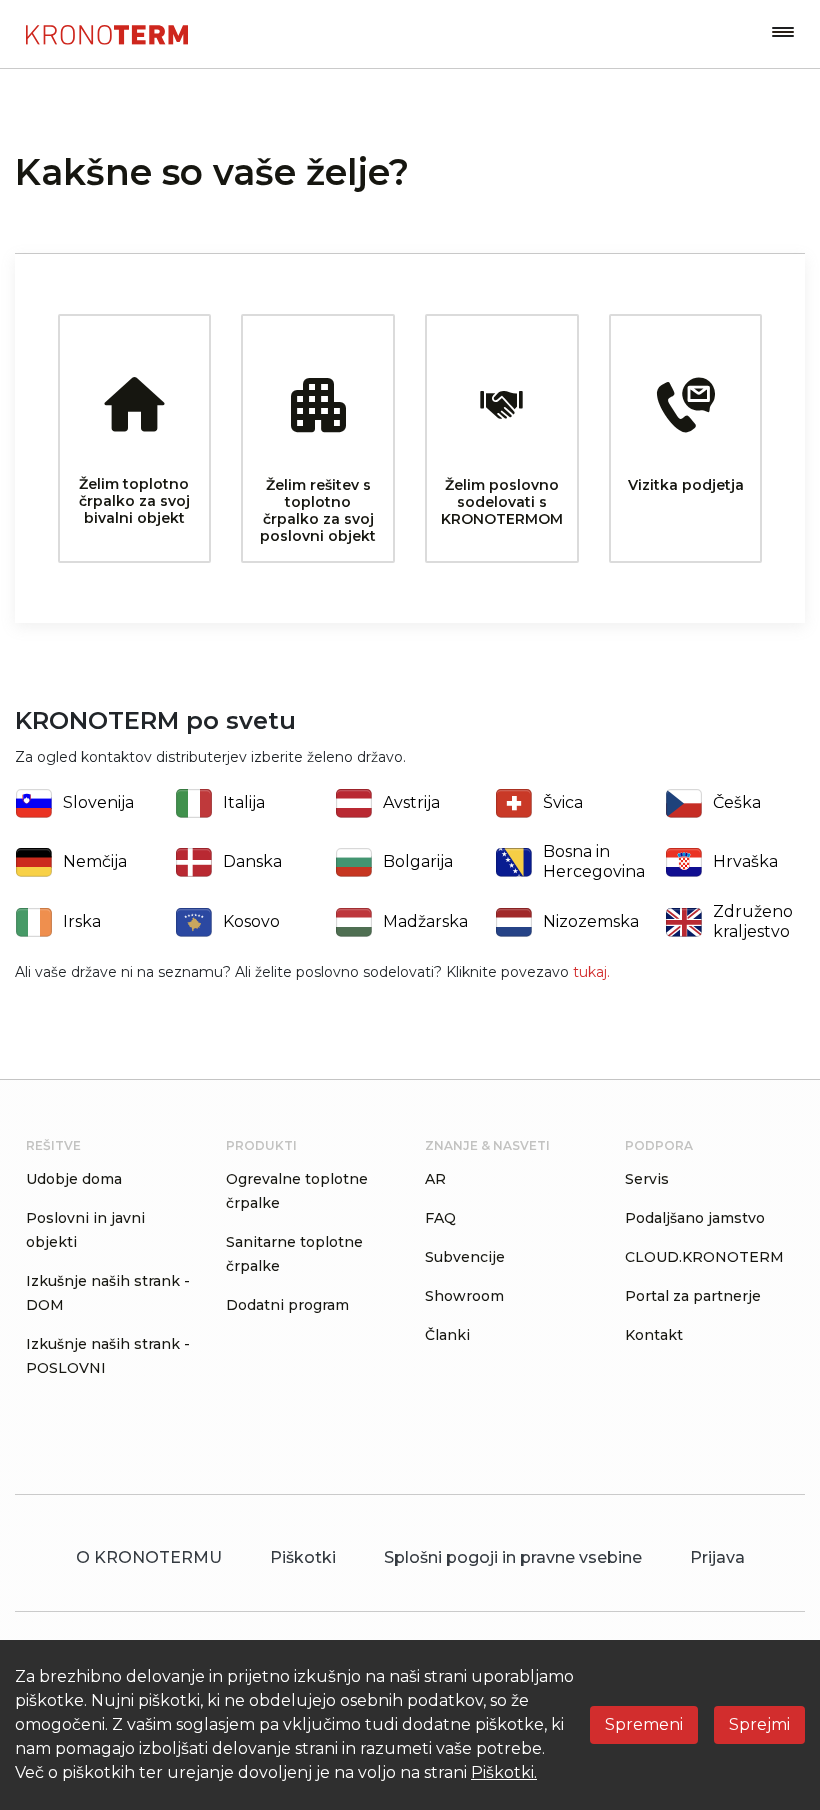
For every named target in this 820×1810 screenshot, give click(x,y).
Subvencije (465, 1257)
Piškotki (303, 1557)
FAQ (440, 1218)
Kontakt (654, 1335)
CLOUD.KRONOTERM (704, 1257)
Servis (647, 1179)
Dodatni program (287, 1305)
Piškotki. (504, 1772)
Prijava (717, 1557)
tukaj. (591, 972)
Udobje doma (74, 1179)
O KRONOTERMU (149, 1557)
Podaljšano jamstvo (695, 1218)
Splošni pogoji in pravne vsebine (513, 1557)
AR (435, 1179)
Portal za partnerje (693, 1296)
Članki (447, 1335)
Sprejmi (759, 1724)
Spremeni (644, 1724)
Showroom (464, 1296)
